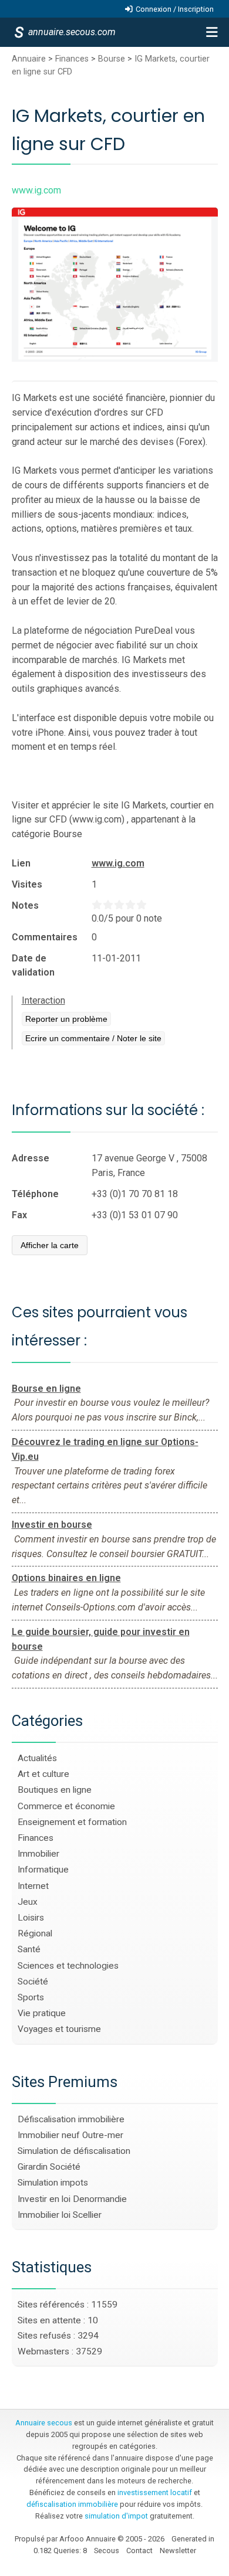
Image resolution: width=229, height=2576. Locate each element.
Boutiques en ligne (55, 1790)
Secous (107, 2550)
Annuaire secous (44, 2423)
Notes (25, 905)
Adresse (31, 1158)
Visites (27, 884)
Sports (31, 1997)
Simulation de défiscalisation (74, 2151)
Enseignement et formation (72, 1822)
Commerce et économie (66, 1806)
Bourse (112, 59)
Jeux (28, 1902)
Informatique (43, 1870)
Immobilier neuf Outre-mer (70, 2135)
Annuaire (29, 59)
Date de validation (33, 965)
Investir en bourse (52, 1525)
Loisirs (31, 1918)
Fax (19, 1215)
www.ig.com (118, 863)
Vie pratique (42, 2013)
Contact (139, 2550)
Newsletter (178, 2550)
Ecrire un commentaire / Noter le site (93, 1038)
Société (33, 1982)
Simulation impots (53, 2183)
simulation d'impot (116, 2516)
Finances (72, 59)
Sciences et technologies (68, 1966)
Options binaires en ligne (66, 1578)
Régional (35, 1933)
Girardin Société (49, 2167)
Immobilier (38, 1854)
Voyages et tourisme (59, 2029)
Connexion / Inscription (175, 9)
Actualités (37, 1758)
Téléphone (35, 1194)
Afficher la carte (50, 1245)
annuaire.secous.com (71, 32)
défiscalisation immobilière (72, 2504)
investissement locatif (155, 2492)
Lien (21, 863)
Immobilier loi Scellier (60, 2215)
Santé (29, 1949)
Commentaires (45, 937)
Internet (33, 1886)
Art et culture (43, 1774)
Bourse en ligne (46, 1389)
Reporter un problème (66, 1019)
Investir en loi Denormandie (72, 2199)
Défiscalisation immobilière (71, 2119)
